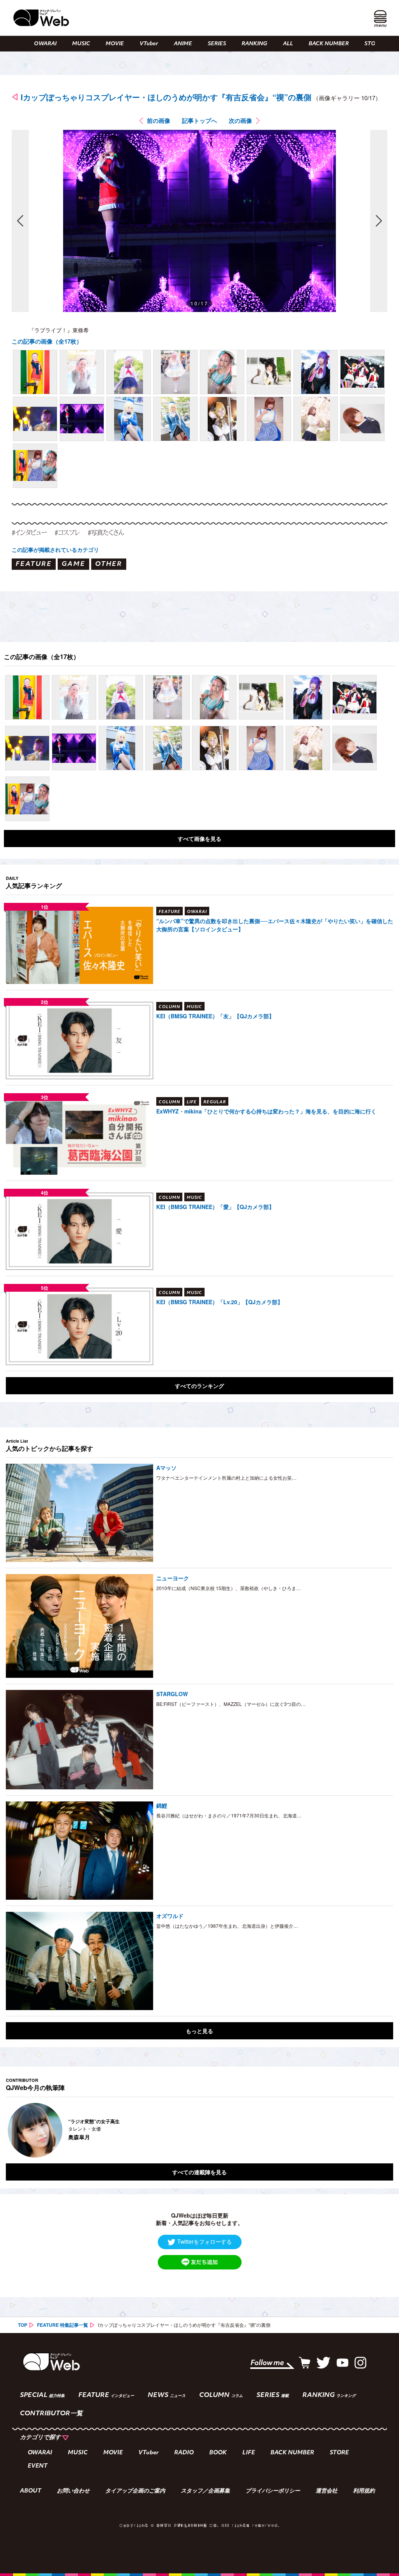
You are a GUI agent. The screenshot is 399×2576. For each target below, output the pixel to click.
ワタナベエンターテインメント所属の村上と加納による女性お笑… (226, 1478)
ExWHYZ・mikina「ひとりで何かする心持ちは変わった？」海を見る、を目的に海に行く (266, 1111)
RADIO (184, 2453)
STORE (373, 44)
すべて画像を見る (199, 839)
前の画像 (159, 121)
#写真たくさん (106, 532)
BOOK (218, 2453)
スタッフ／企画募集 (205, 2491)
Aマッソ (166, 1468)
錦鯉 (162, 1805)
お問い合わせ (73, 2491)
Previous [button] (14, 2130)
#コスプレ (67, 532)
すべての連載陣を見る (199, 2172)
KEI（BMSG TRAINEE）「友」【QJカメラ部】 (215, 1016)
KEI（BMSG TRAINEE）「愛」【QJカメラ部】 (215, 1207)
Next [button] (380, 2130)
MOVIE (115, 44)
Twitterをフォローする (205, 2241)
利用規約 (364, 2491)
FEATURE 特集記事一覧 (63, 2325)
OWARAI (45, 44)
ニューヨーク (173, 1578)
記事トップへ (199, 121)
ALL (288, 44)
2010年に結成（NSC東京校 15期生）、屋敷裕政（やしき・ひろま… (229, 1588)
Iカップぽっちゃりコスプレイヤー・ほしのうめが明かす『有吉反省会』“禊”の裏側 (166, 97)
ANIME (183, 44)
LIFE (249, 2453)
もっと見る (199, 2031)
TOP (23, 2325)
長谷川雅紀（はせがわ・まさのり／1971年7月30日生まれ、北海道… (229, 1815)
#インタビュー (29, 532)
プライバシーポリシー (273, 2491)
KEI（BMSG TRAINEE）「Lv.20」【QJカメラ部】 (220, 1302)
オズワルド (170, 1916)
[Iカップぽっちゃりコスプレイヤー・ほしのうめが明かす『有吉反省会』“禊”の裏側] (35, 372)
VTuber (149, 44)
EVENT (38, 2466)
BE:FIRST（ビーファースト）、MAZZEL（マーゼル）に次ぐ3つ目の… (231, 1704)
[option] (199, 2130)
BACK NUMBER (329, 44)
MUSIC (81, 44)
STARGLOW (172, 1694)
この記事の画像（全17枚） (47, 341)
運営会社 (327, 2491)
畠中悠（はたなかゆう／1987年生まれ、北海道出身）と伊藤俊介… (227, 1926)
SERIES (217, 44)
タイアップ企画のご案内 (135, 2491)
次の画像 (240, 121)
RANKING (254, 44)
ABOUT (31, 2491)
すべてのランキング (199, 1386)
